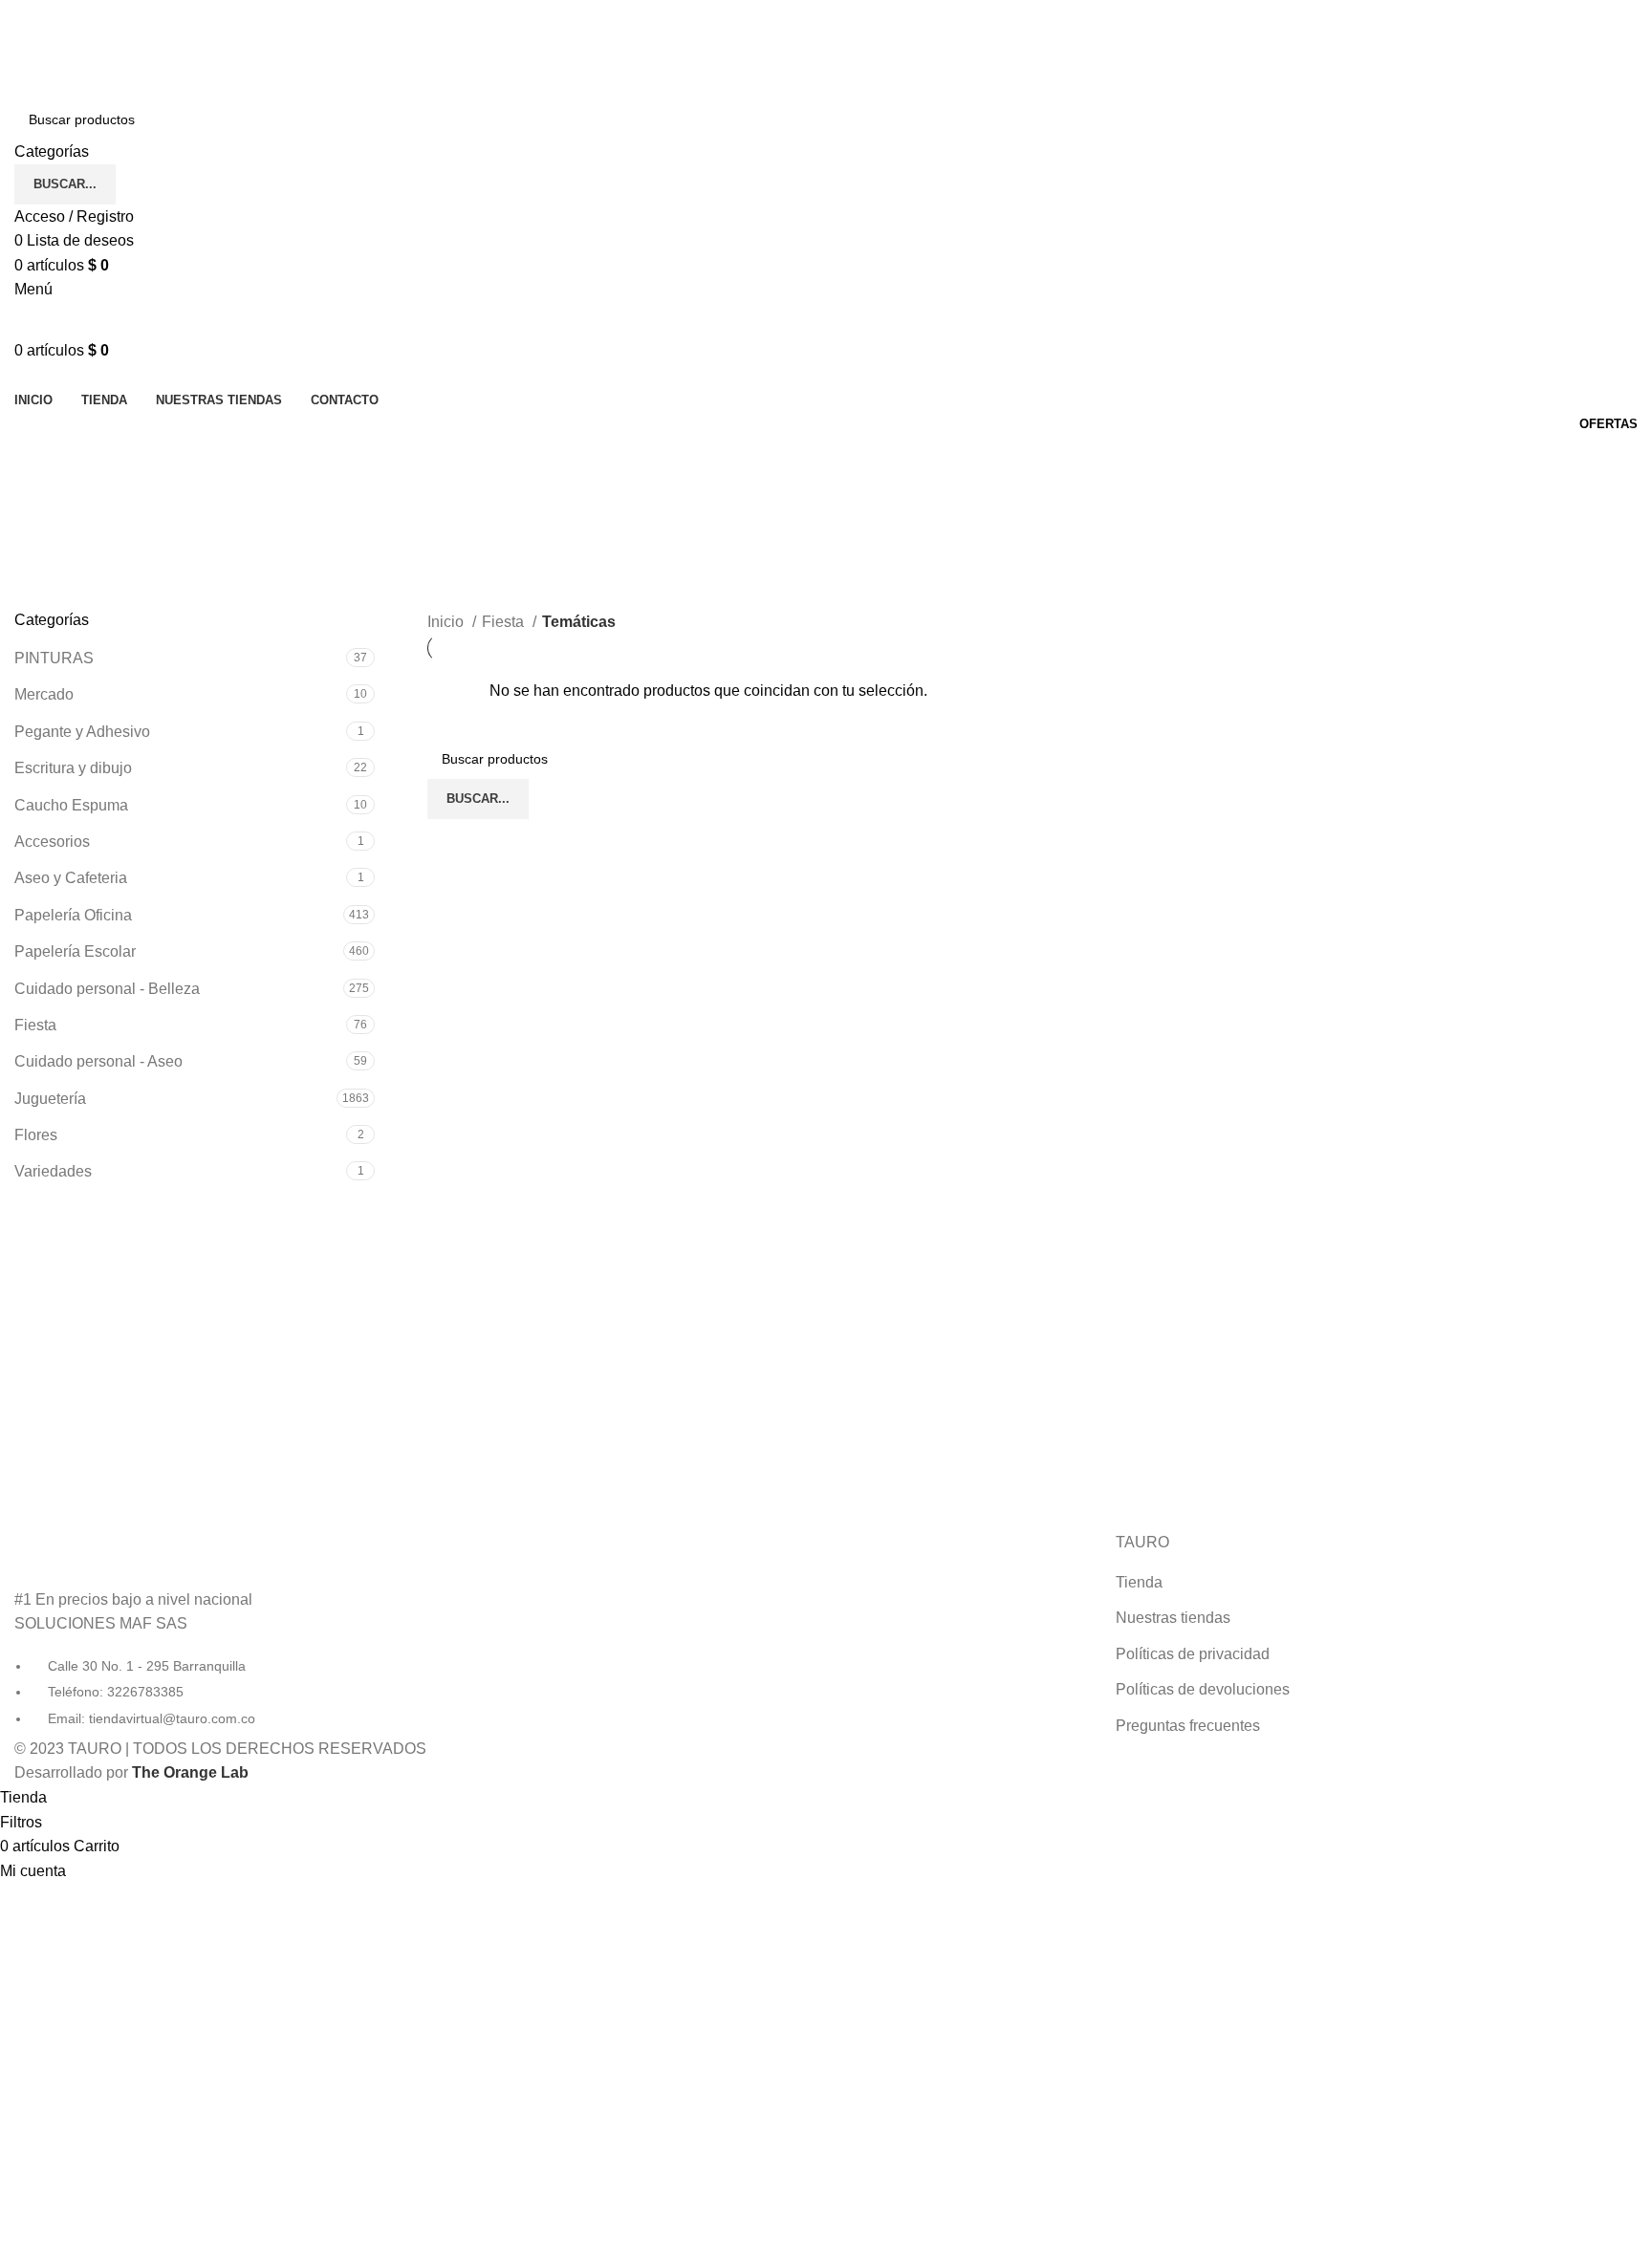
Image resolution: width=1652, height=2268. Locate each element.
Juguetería (50, 1099)
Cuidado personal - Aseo (98, 1061)
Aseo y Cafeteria (71, 878)
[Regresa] (38, 460)
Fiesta (35, 1025)
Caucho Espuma (71, 805)
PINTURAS (54, 658)
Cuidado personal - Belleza (107, 989)
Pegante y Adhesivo (82, 732)
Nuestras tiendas (1173, 1618)
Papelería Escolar (75, 951)
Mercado (44, 694)
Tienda (1139, 1582)
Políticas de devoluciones (1203, 1689)
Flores (36, 1135)
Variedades (53, 1171)
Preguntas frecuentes (1188, 1726)
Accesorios (52, 842)
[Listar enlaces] (275, 1631)
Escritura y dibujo (73, 768)
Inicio (447, 622)
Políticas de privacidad (1193, 1654)
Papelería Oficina (73, 915)
